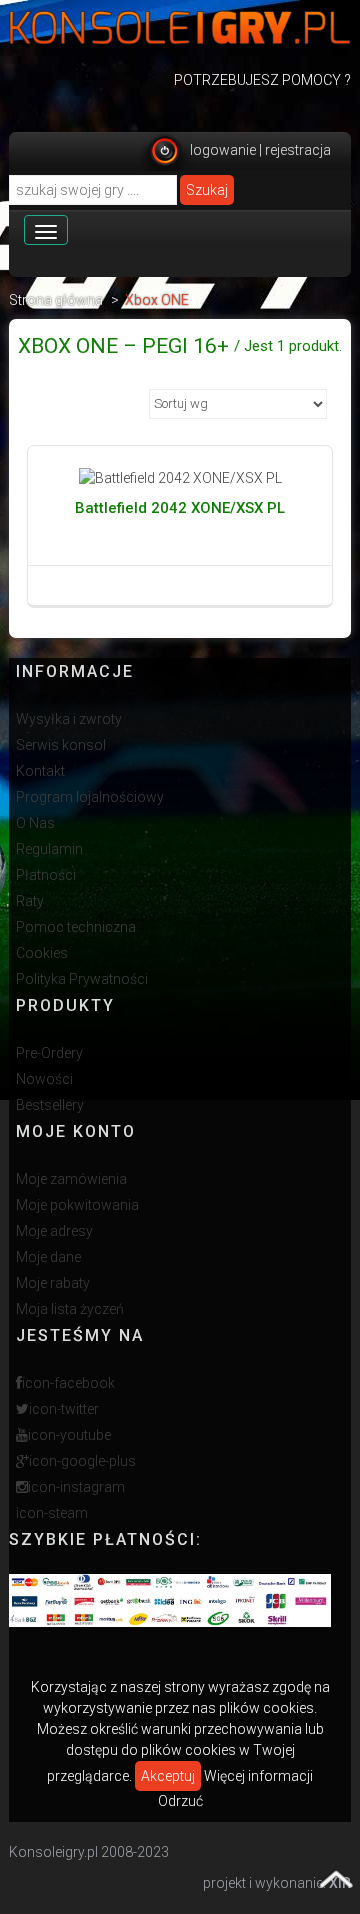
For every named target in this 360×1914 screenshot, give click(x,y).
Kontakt (40, 771)
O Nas (35, 823)
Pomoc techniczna (76, 927)
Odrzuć (180, 1801)
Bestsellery (50, 1105)
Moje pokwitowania (77, 1205)
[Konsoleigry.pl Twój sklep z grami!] (180, 27)
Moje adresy (54, 1231)
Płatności (46, 875)
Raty (30, 901)
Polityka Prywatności (82, 979)
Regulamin (49, 849)
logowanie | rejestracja (260, 150)
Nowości (44, 1079)
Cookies (42, 953)
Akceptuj (168, 1776)
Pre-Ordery (49, 1053)
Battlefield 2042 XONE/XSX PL (180, 508)
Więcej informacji (258, 1776)
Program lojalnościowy (90, 797)
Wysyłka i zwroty (69, 719)
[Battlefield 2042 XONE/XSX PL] (180, 478)
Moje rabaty (53, 1283)
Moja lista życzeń (70, 1309)
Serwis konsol (61, 745)
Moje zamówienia (71, 1179)
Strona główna (56, 300)
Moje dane (48, 1257)
